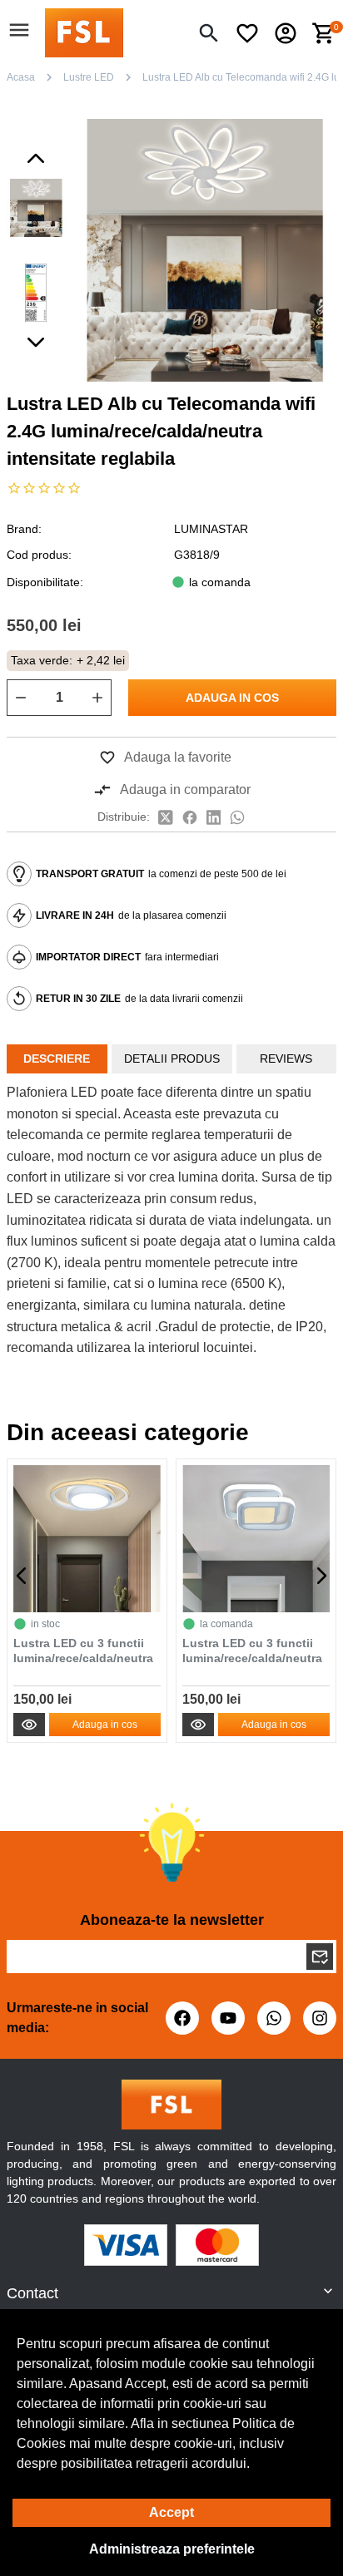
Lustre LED (89, 77)
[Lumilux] (84, 32)
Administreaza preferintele (172, 2549)
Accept (171, 2512)
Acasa (21, 77)
